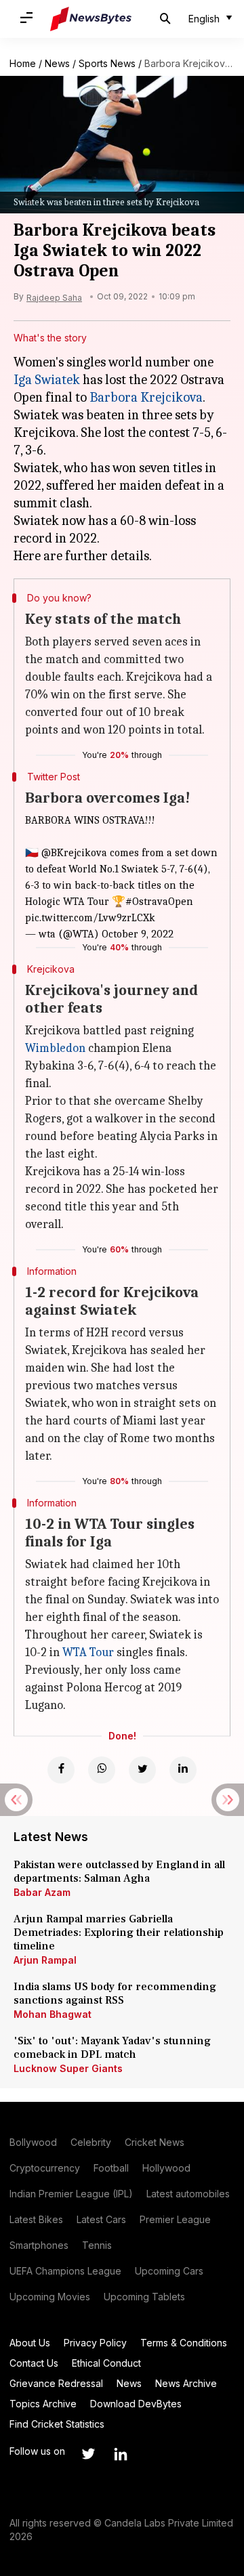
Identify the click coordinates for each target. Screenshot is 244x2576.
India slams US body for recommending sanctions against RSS (115, 1993)
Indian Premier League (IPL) (71, 2194)
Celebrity (91, 2142)
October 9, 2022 (138, 934)
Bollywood (33, 2142)
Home (23, 63)
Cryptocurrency (45, 2168)
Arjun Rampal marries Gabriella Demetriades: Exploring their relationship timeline (119, 1933)
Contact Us (34, 2363)
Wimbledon (55, 1048)
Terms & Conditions (184, 2343)
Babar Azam (42, 1892)
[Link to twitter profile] (88, 2454)
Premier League (175, 2219)
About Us (30, 2343)
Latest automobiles (188, 2194)
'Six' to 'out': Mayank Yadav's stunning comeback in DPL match (112, 2048)
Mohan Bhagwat (53, 2014)
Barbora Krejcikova (146, 397)
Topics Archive (43, 2404)
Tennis (97, 2245)
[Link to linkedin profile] (121, 2454)
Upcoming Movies (50, 2297)
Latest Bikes (36, 2219)
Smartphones (39, 2245)
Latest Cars (101, 2219)
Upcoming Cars (169, 2271)
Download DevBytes (136, 2404)
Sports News (107, 63)
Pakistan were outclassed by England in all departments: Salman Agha (119, 1872)
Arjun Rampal (45, 1960)
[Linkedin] (183, 1770)
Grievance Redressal (56, 2383)
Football (111, 2168)
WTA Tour (88, 1652)
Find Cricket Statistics (57, 2424)
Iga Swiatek (47, 380)
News (57, 63)
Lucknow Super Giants (68, 2068)
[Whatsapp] (102, 1770)
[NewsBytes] (91, 19)
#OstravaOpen (159, 902)
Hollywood (166, 2168)
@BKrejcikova (74, 853)
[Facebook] (61, 1770)
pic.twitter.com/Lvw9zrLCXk (90, 918)
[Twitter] (142, 1770)
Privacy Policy (95, 2343)
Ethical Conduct (106, 2363)
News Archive (186, 2383)
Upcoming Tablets (144, 2297)
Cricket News (155, 2142)
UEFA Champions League (65, 2271)
